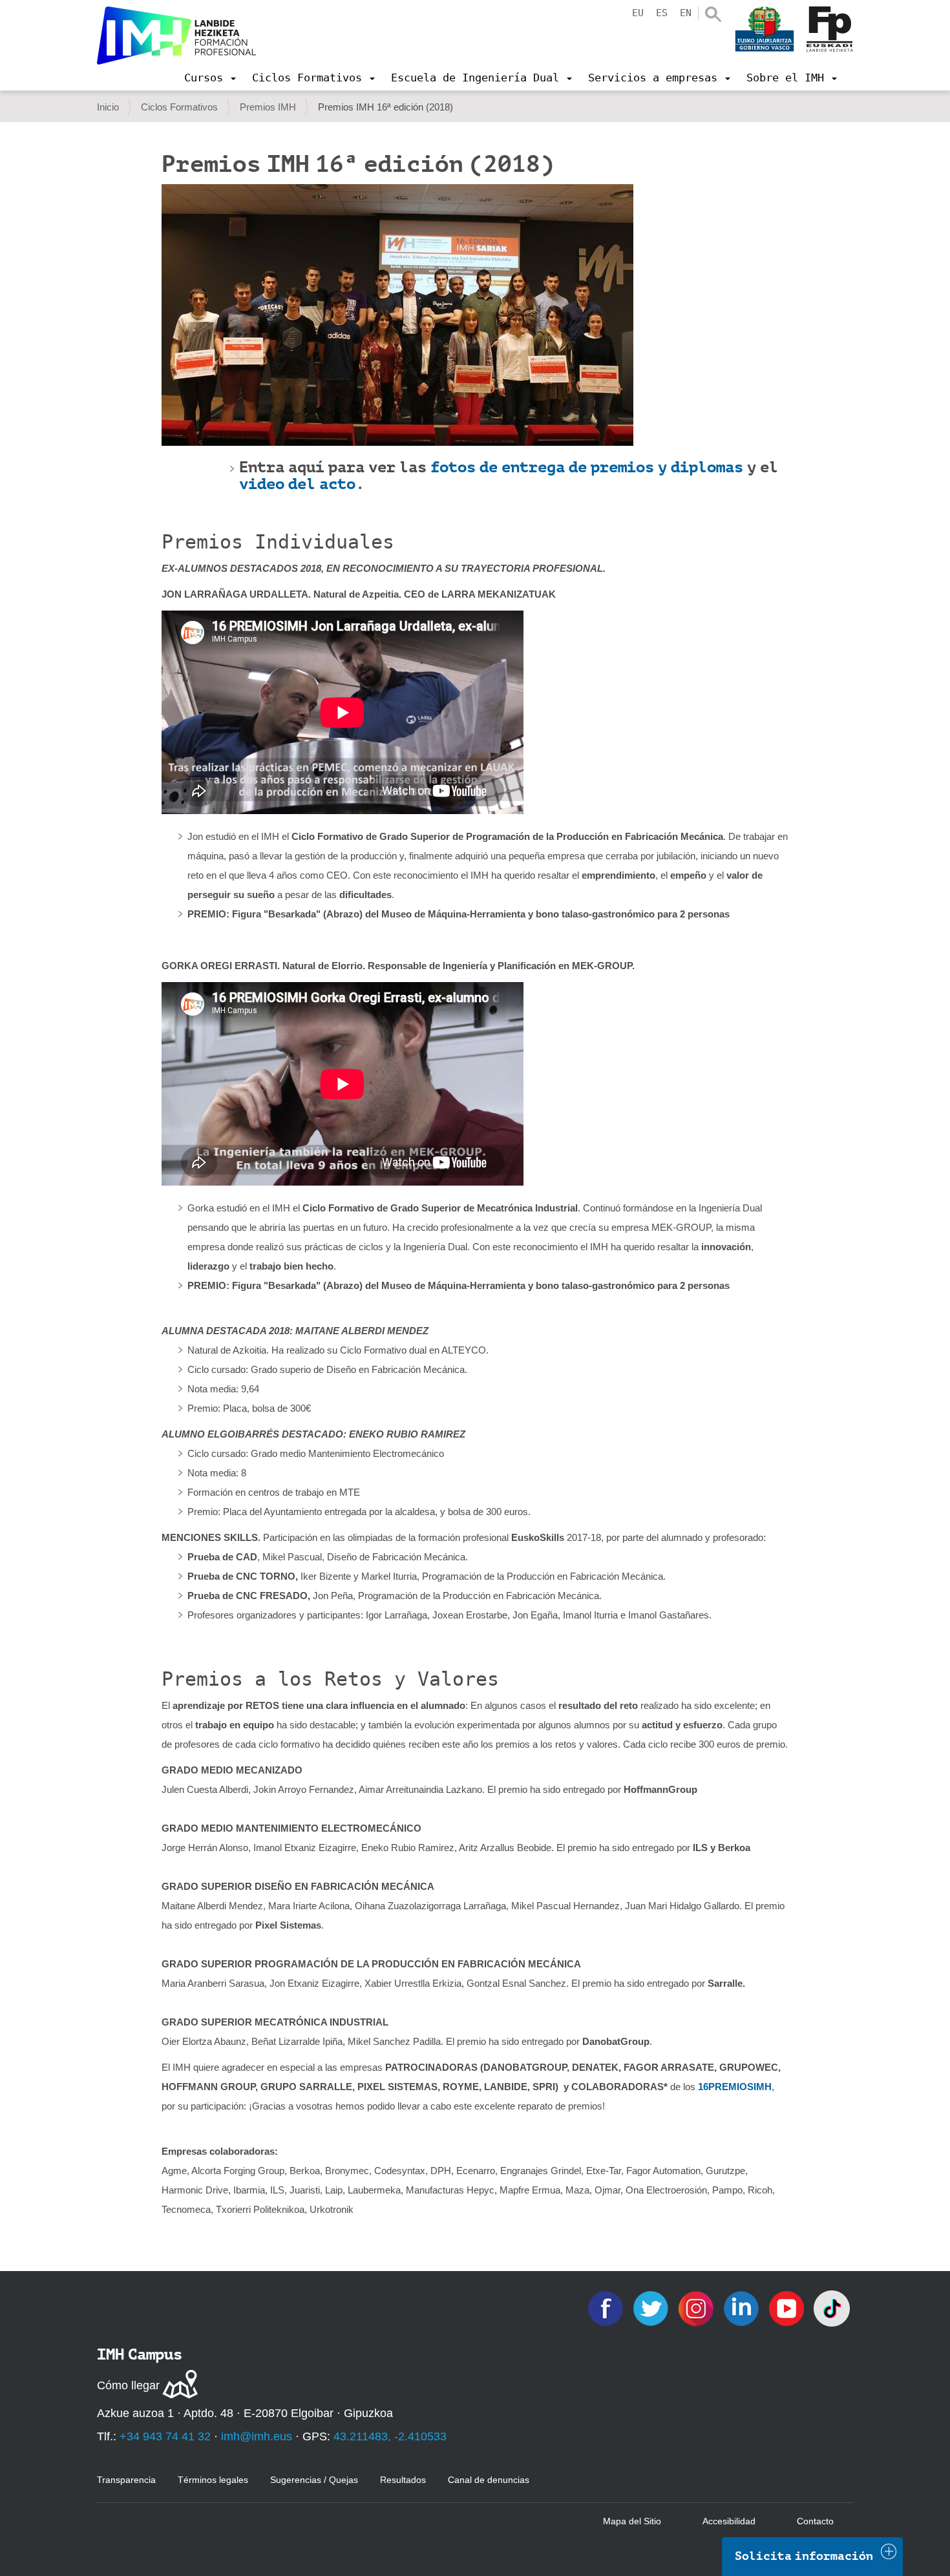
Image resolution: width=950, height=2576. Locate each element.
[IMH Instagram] (697, 2308)
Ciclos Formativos (179, 107)
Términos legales (213, 2480)
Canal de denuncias (489, 2480)
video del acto (297, 484)
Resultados (403, 2480)
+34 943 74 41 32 (165, 2436)
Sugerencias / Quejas (314, 2480)
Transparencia (126, 2480)
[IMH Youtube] (788, 2308)
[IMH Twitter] (652, 2308)
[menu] (210, 78)
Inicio (108, 107)
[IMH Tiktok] (832, 2308)
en (686, 13)
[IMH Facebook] (607, 2308)
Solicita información (804, 2556)
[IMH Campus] (176, 36)
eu (638, 13)
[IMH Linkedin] (743, 2308)
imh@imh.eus (257, 2436)
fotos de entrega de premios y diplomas (587, 467)
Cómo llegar (128, 2385)
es (662, 13)
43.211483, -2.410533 (390, 2436)
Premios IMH (268, 107)
